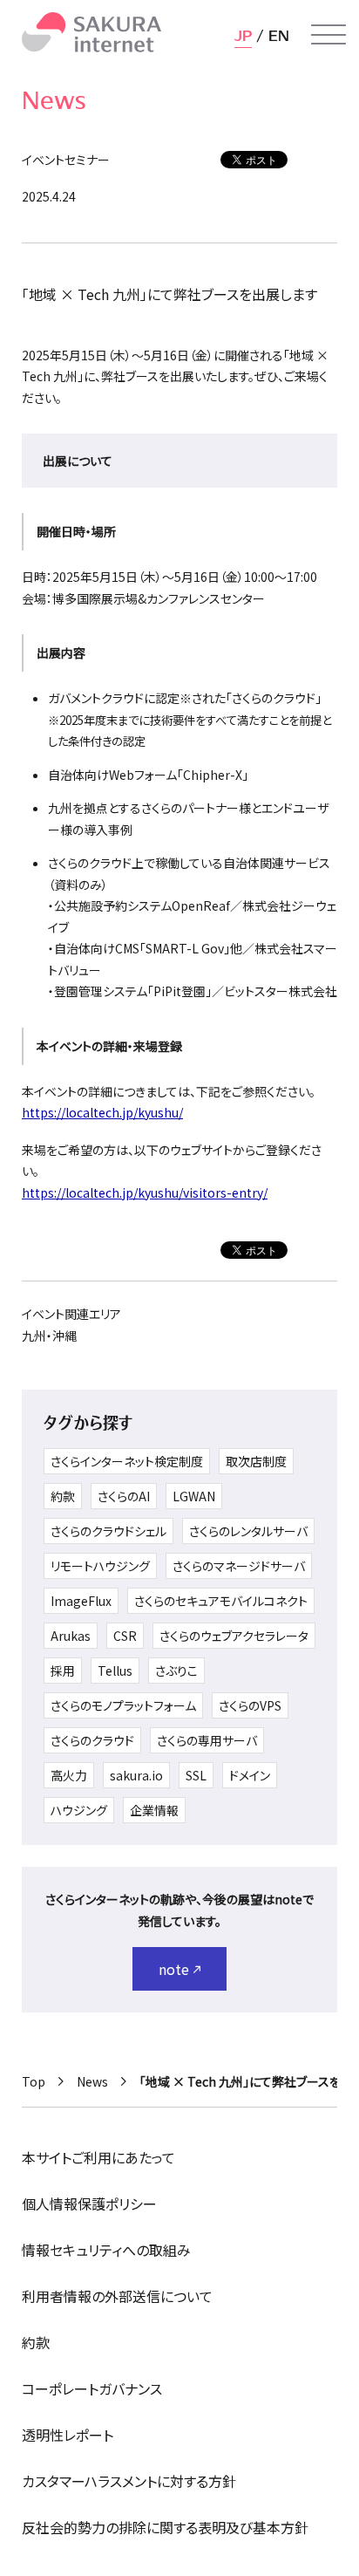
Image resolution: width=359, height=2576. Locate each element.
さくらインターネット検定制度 (127, 1461)
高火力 (69, 1775)
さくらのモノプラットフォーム (123, 1705)
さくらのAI (124, 1496)
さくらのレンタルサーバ (248, 1531)
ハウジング (79, 1810)
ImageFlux (81, 1601)
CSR (125, 1636)
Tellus (115, 1671)
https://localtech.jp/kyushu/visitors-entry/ (145, 1192)
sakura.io (136, 1775)
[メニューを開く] (329, 35)
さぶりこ (176, 1671)
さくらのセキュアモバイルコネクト (221, 1601)
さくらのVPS (250, 1705)
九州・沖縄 (49, 1336)
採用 (63, 1671)
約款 (63, 1496)
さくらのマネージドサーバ (239, 1566)
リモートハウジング (100, 1566)
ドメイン (250, 1775)
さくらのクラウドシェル (108, 1531)
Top (34, 2081)
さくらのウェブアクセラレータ (234, 1636)
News (92, 2081)
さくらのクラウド (92, 1740)
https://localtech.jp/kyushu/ (102, 1112)
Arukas (71, 1636)
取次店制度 (256, 1461)
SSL (196, 1775)
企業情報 (154, 1810)
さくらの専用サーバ (207, 1740)
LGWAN (194, 1496)
